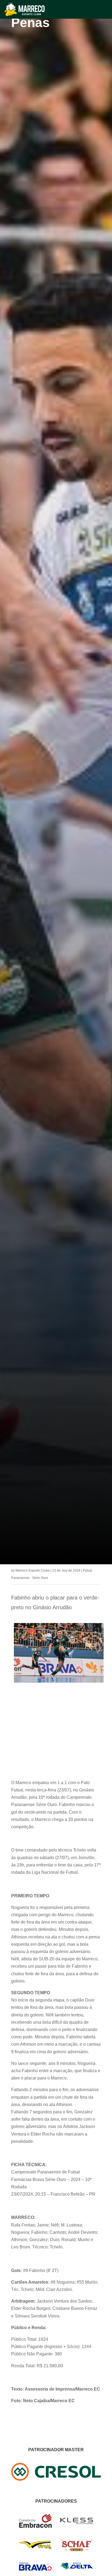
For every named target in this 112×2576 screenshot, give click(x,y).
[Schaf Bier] (77, 2550)
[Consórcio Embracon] (35, 2526)
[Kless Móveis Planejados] (77, 2523)
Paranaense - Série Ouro (30, 1578)
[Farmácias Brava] (35, 2569)
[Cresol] (56, 2479)
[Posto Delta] (77, 2569)
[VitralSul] (35, 2548)
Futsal (87, 1571)
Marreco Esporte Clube (33, 1571)
